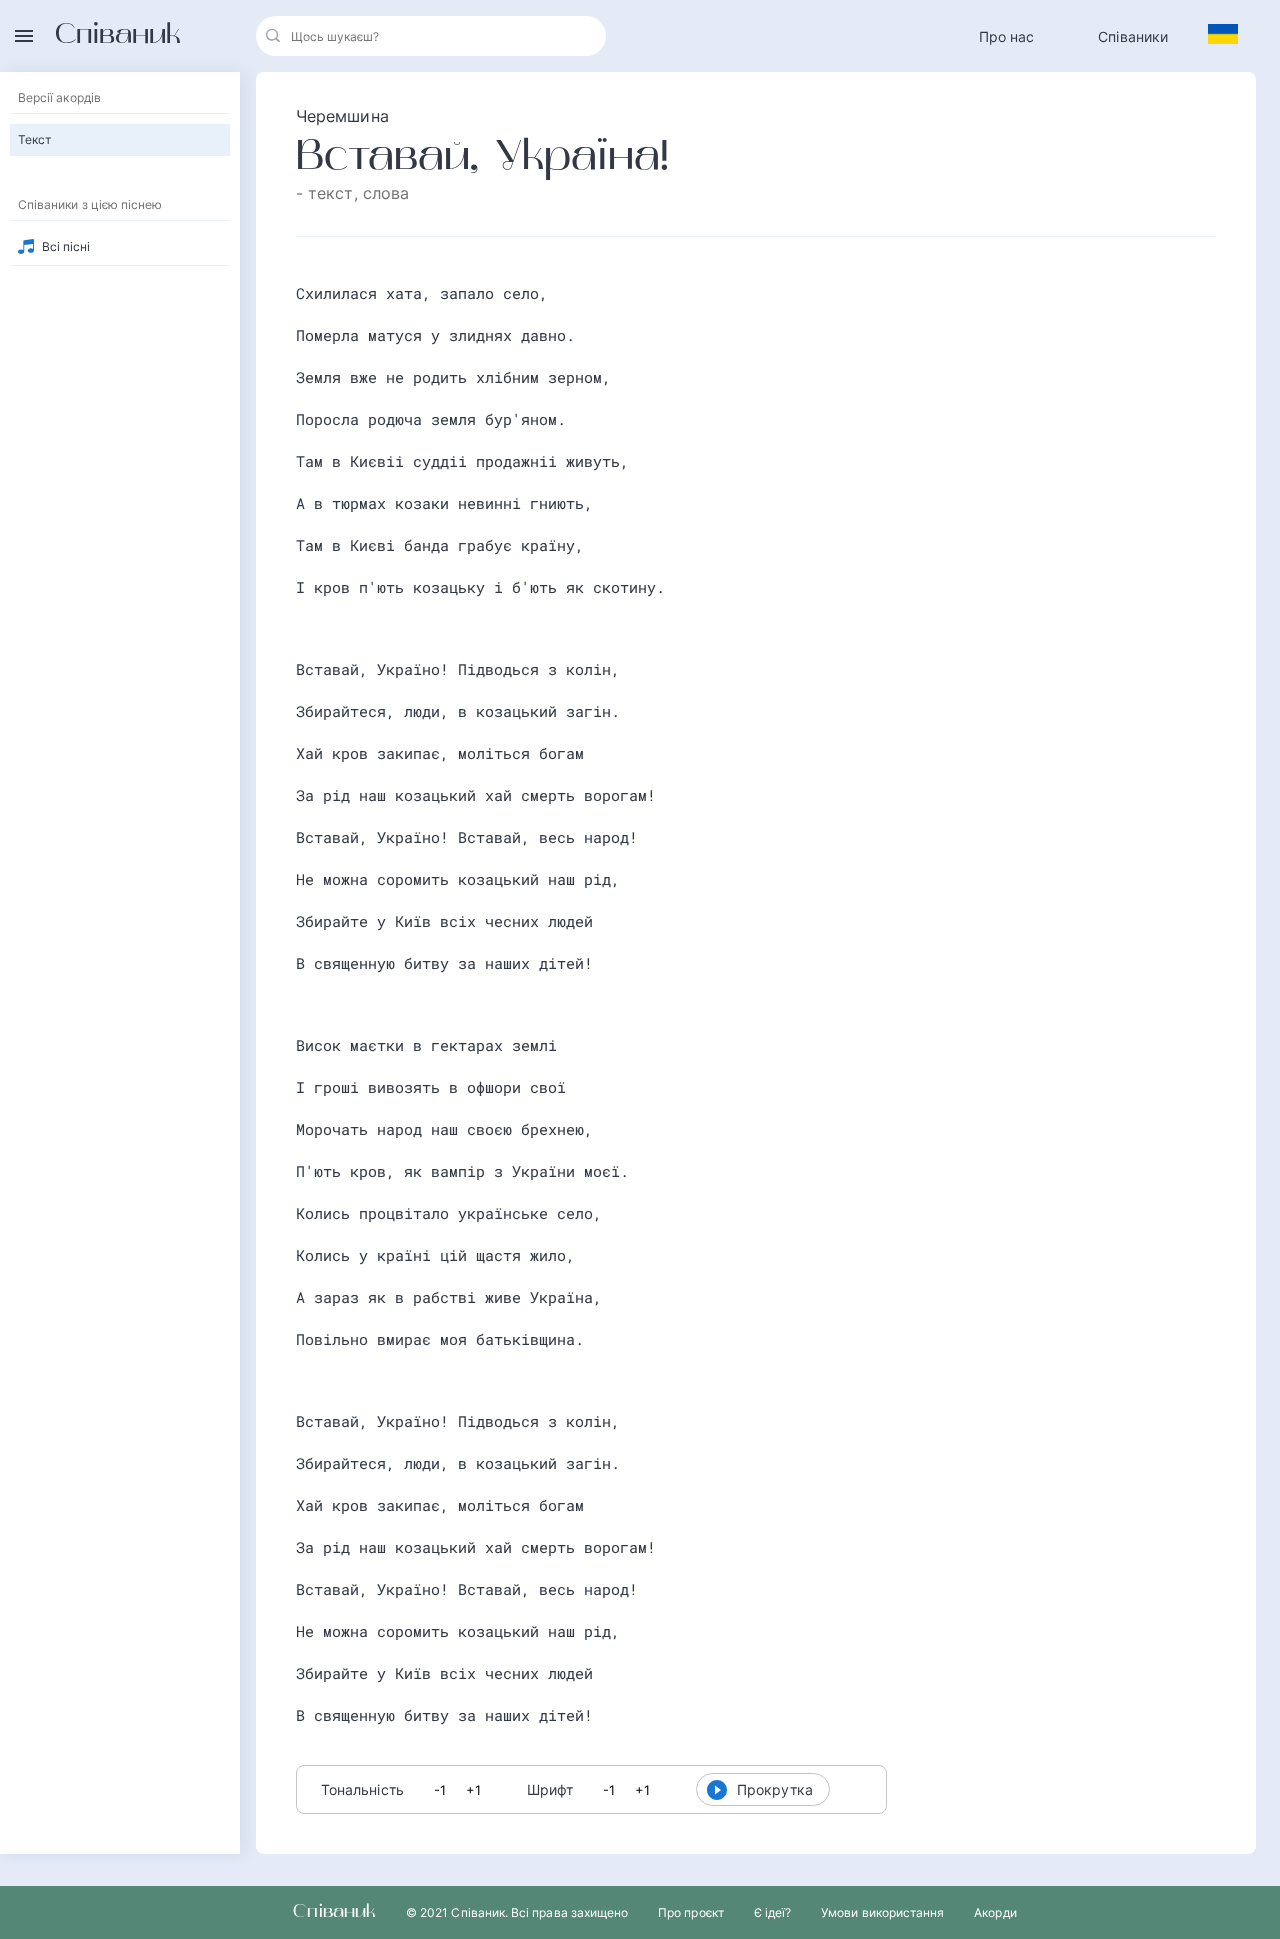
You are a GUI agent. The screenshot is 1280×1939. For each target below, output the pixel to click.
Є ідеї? (772, 1912)
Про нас (1007, 36)
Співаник (118, 36)
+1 (473, 1790)
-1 (440, 1790)
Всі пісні (66, 246)
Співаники (1133, 36)
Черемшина (342, 116)
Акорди (995, 1912)
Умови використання (882, 1912)
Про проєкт (691, 1912)
